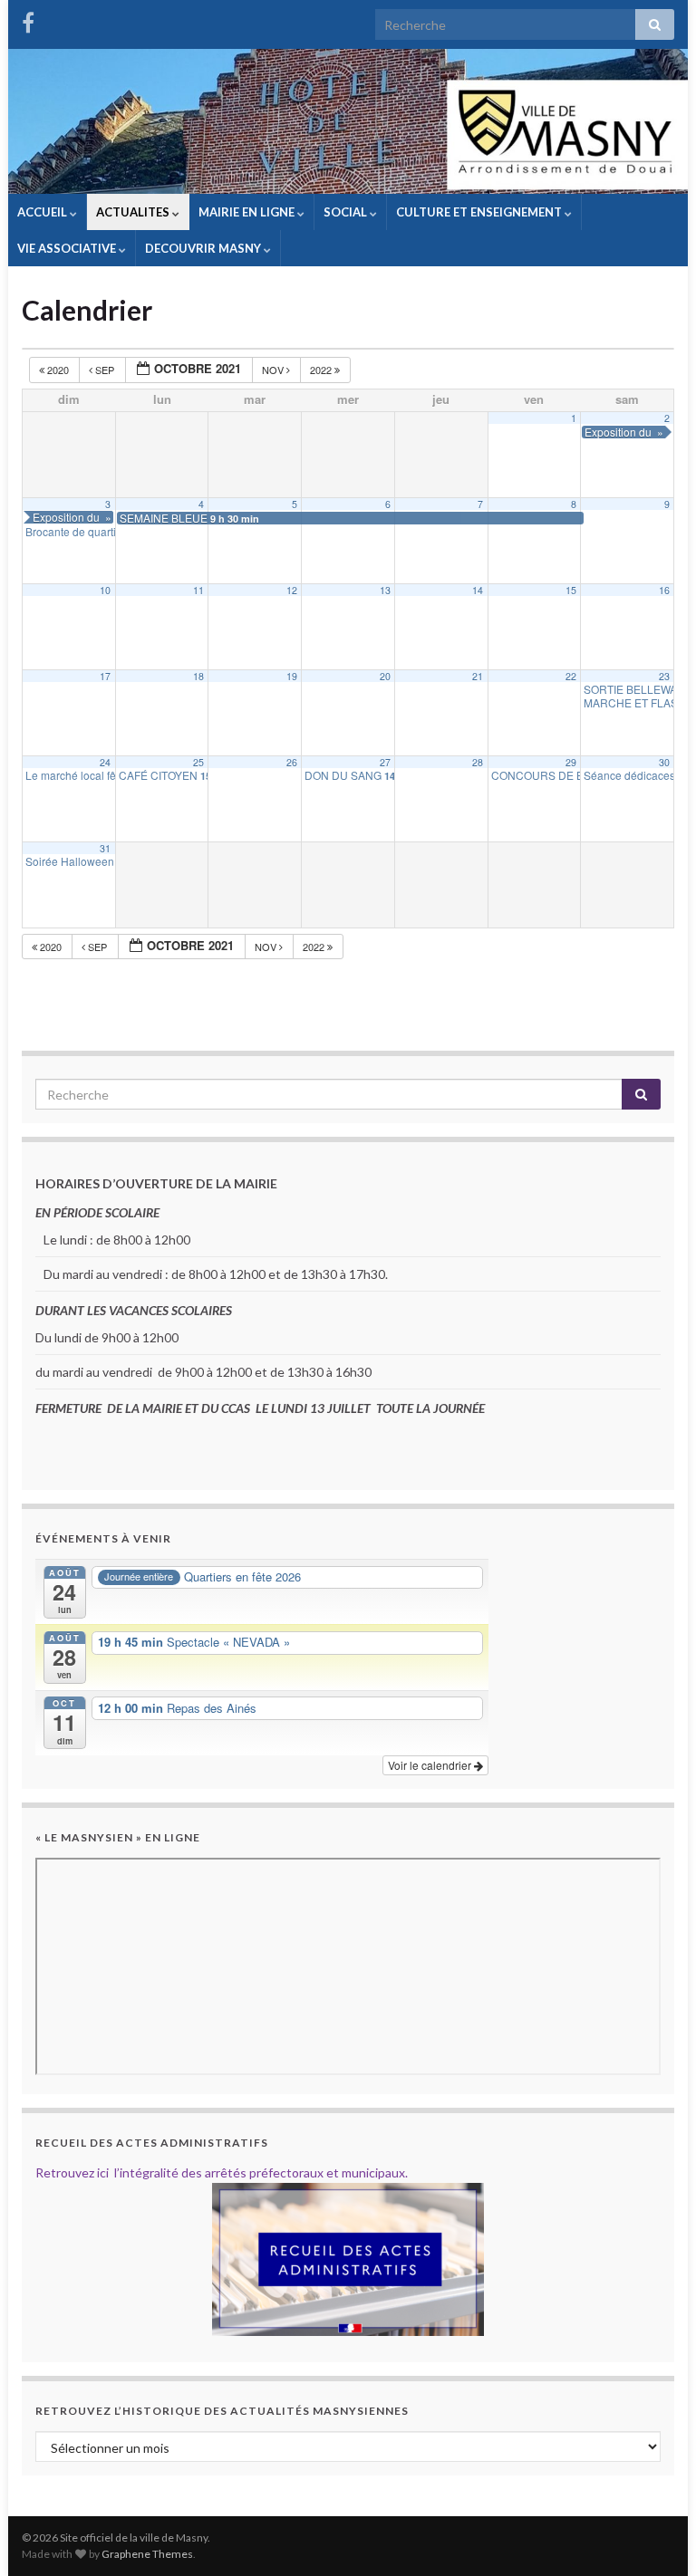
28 (478, 762)
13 (385, 590)
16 (664, 590)
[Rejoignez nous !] (28, 19)
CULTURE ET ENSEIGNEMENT (480, 212)
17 (105, 676)
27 (385, 762)
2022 (322, 370)
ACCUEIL (43, 212)
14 (478, 590)
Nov (274, 370)
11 (198, 590)
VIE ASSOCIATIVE (68, 248)
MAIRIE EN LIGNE (248, 212)
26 (292, 762)
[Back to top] (655, 2535)
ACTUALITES (134, 212)
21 (478, 676)
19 (292, 676)
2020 (58, 370)
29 (571, 762)
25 (198, 762)
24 (105, 762)
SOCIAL (347, 212)
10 (105, 590)
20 (385, 676)
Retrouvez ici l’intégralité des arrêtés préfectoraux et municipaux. (222, 2172)
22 (571, 676)
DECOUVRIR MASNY (204, 248)
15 (571, 590)
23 (664, 676)
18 (198, 676)
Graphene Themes (147, 2554)
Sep (105, 370)
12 (292, 590)
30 (664, 762)
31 (105, 848)
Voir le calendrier (431, 1765)
